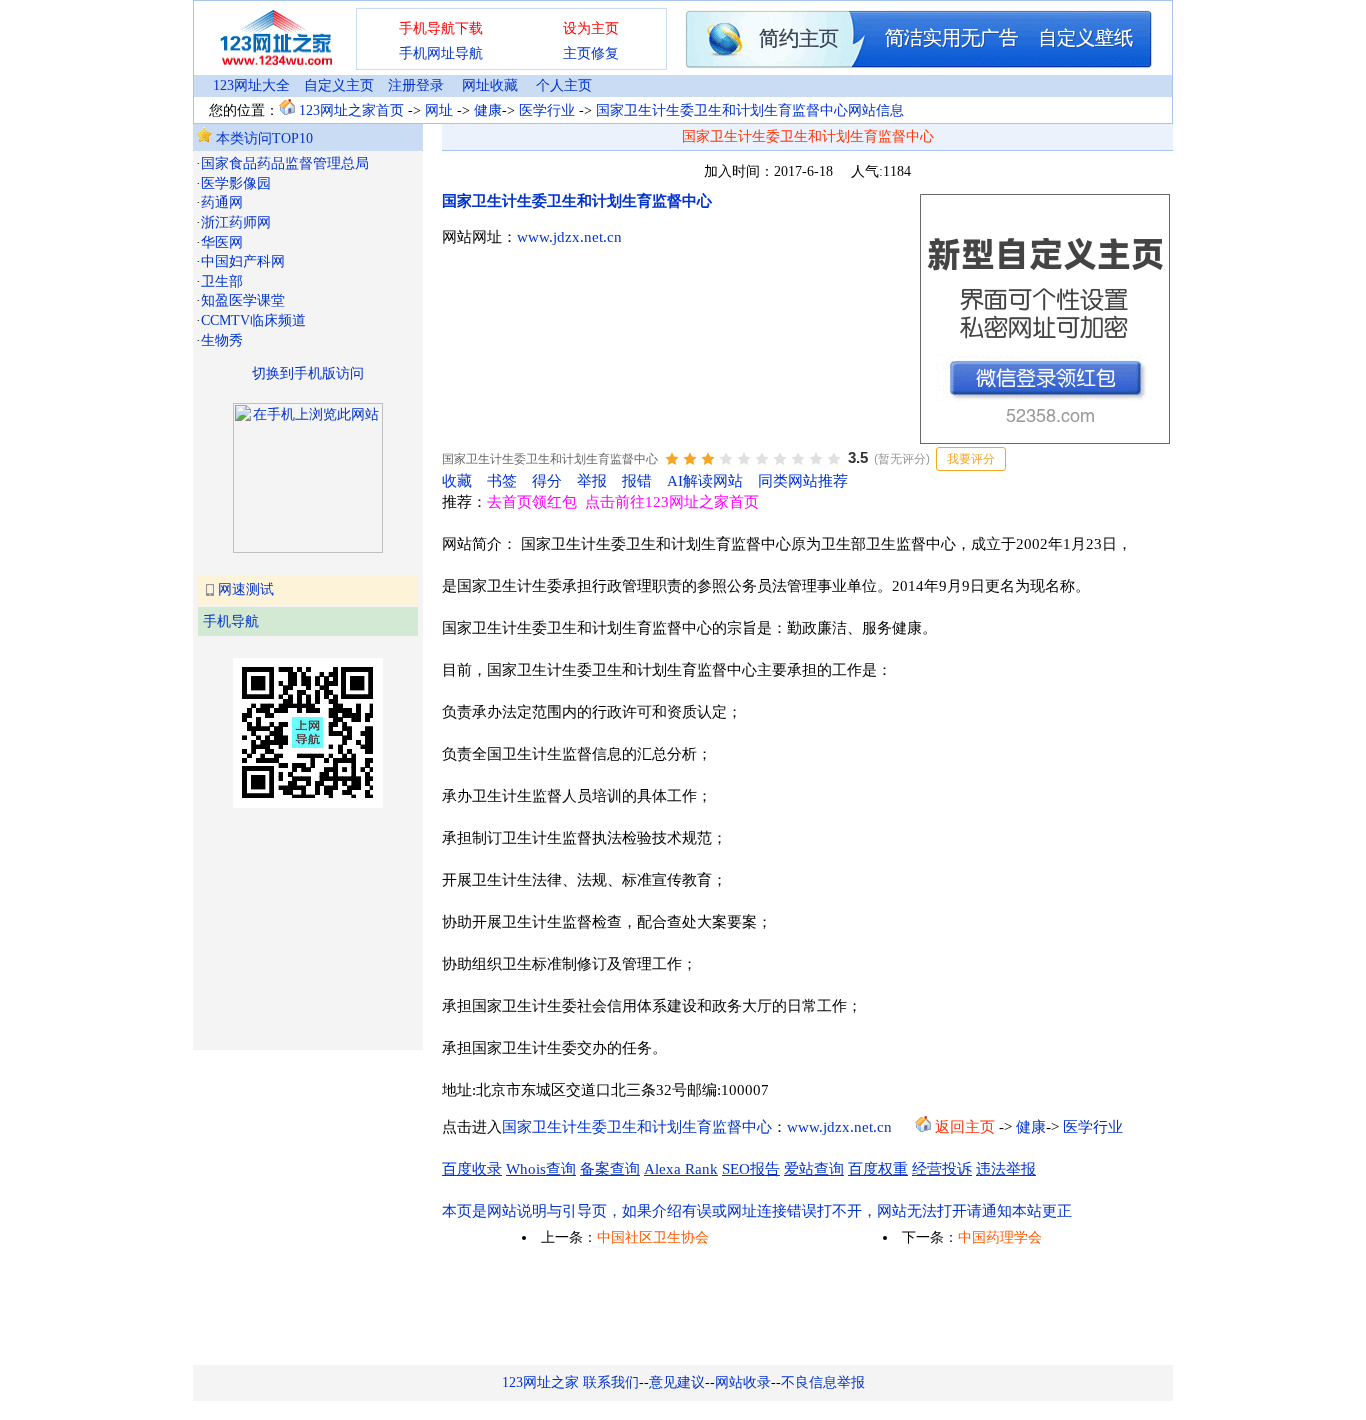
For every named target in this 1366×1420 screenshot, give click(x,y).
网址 (439, 110)
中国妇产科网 (243, 261)
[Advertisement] (296, 927)
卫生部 (222, 281)
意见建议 (677, 1382)
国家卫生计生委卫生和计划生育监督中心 (577, 201)
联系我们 (611, 1382)
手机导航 (231, 621)
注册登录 (416, 85)
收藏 (457, 481)
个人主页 (564, 85)
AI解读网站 (705, 481)
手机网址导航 (441, 53)
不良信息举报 (823, 1382)
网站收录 (743, 1382)
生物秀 (222, 340)
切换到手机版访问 (308, 373)
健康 (488, 110)
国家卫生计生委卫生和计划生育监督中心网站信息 (750, 110)
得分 (547, 481)
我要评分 (971, 459)
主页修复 (591, 53)
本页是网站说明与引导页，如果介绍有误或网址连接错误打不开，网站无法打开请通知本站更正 (757, 1211)
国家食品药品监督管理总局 (285, 163)
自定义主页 (339, 85)
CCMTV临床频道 (253, 320)
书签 (502, 481)
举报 (592, 481)
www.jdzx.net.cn (569, 237)
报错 (637, 481)
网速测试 (246, 589)
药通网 (222, 202)
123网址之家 (540, 1382)
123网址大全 (251, 85)
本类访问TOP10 (262, 138)
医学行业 (547, 110)
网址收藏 (490, 85)
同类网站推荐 (803, 481)
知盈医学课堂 (243, 300)
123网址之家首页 (351, 110)
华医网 (222, 242)
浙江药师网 (236, 222)
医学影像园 (236, 183)
